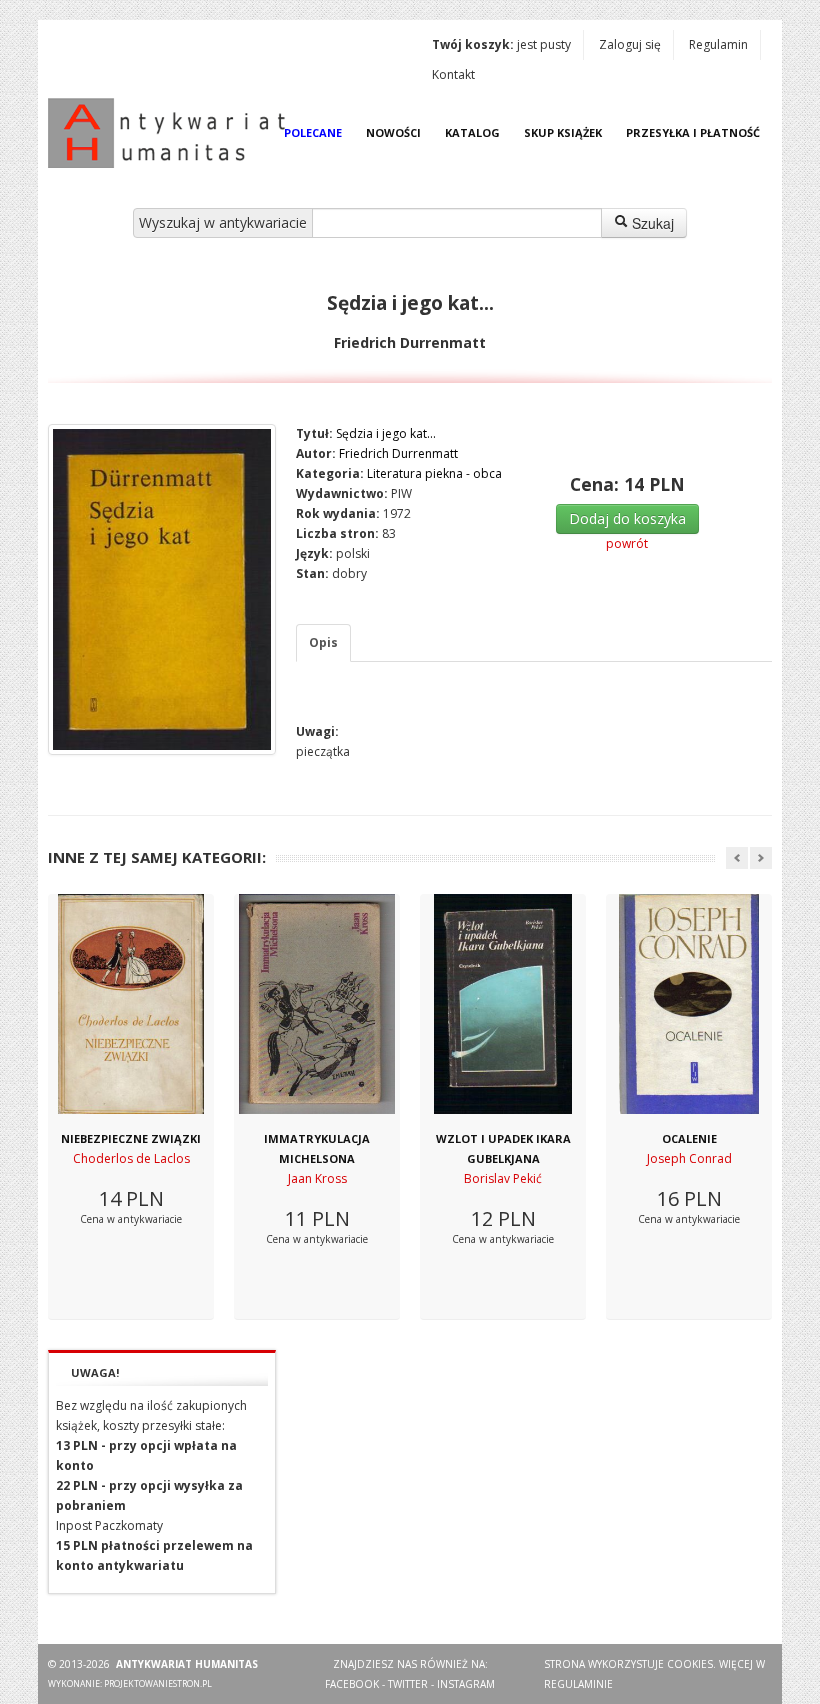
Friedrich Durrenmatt (398, 453)
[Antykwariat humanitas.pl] (172, 133)
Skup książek (563, 132)
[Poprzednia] (737, 858)
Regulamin (718, 44)
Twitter (408, 1684)
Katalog (472, 132)
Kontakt (453, 74)
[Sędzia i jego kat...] (162, 589)
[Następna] (761, 858)
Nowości (393, 132)
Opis (323, 642)
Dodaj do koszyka (627, 518)
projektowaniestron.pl (158, 1683)
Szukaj (651, 223)
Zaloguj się (630, 44)
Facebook (352, 1684)
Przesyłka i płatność (693, 132)
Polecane (313, 132)
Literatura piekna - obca (434, 473)
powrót (627, 543)
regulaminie (578, 1684)
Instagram (466, 1684)
